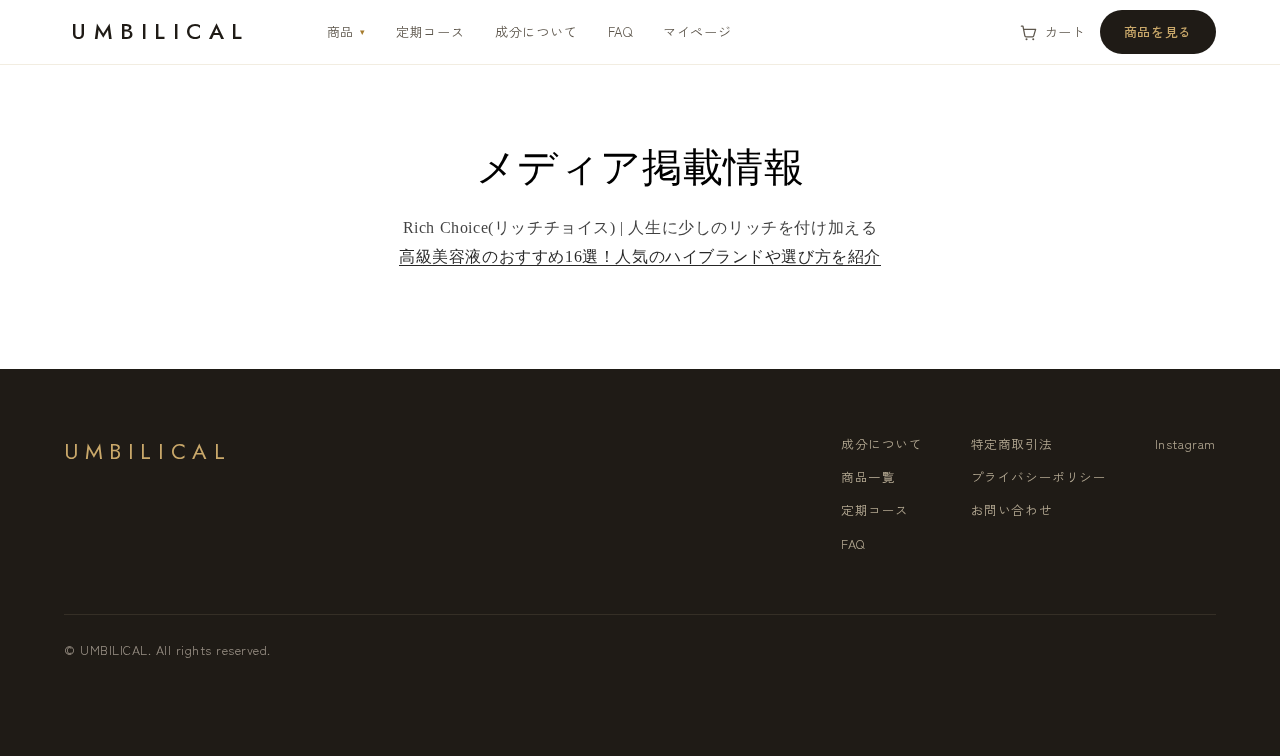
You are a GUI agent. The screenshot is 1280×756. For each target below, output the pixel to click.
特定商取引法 (1012, 443)
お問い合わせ (1012, 509)
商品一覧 (868, 476)
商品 (346, 31)
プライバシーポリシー (1039, 476)
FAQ (620, 31)
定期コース (430, 31)
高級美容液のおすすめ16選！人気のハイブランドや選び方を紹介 (640, 256)
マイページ (697, 31)
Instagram (1185, 443)
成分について (536, 31)
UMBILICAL (160, 31)
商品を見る (1158, 31)
